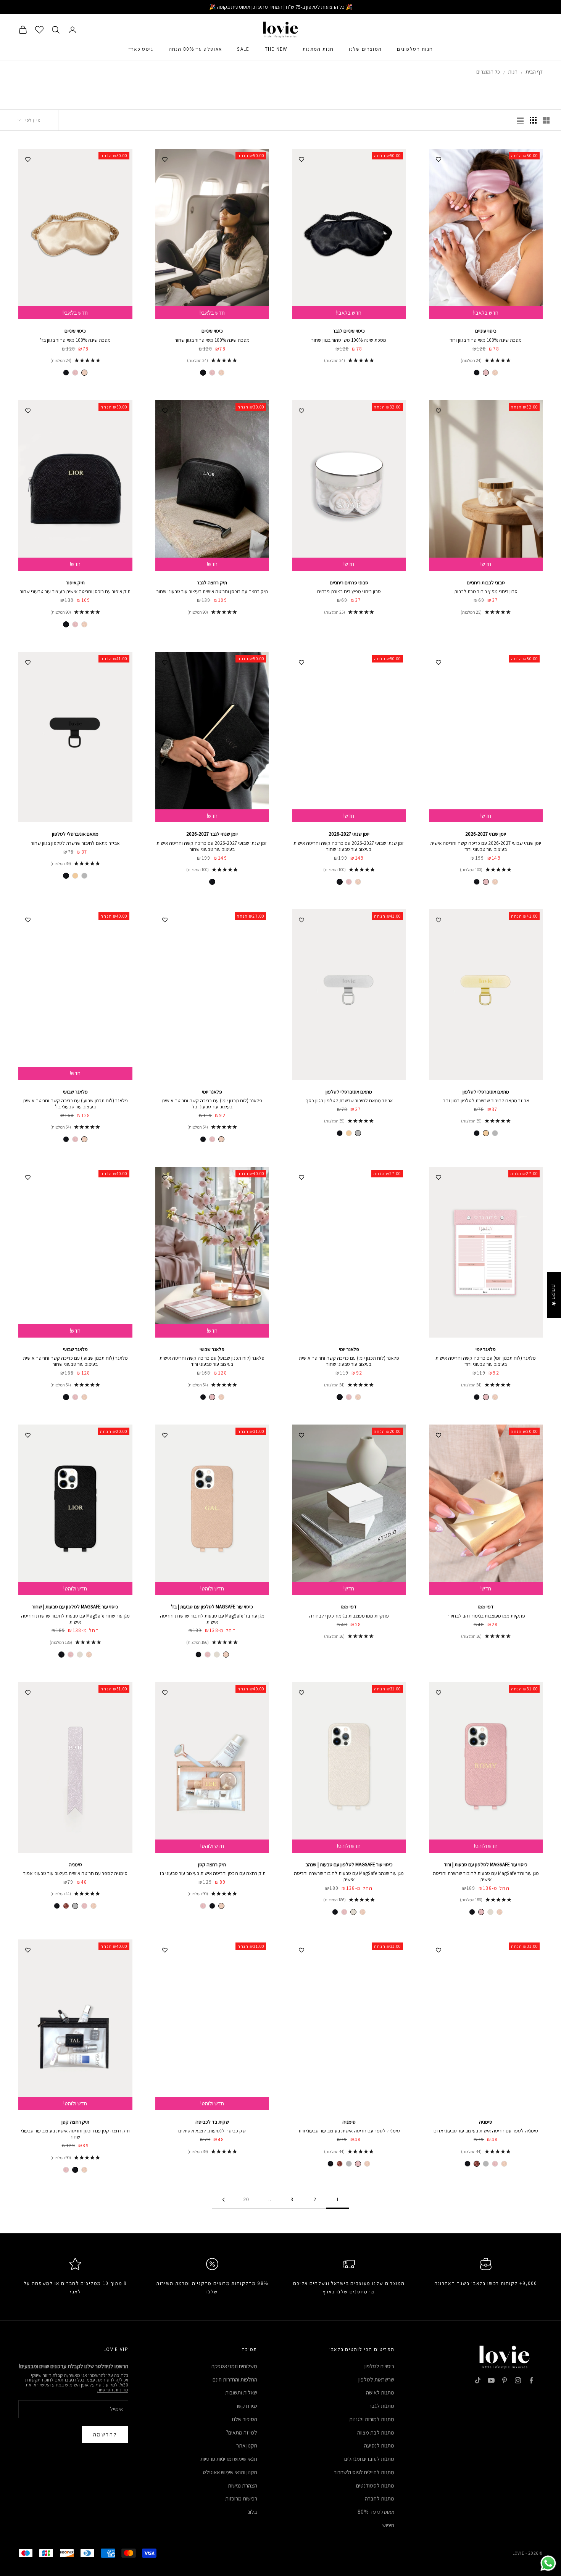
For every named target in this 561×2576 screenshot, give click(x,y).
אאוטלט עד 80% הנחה (195, 49)
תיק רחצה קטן (212, 1864)
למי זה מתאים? (242, 2432)
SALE (243, 49)
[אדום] (66, 1906)
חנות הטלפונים (415, 49)
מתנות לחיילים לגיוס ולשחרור (364, 2472)
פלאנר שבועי (75, 1092)
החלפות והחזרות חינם (235, 2379)
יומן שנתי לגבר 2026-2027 (212, 834)
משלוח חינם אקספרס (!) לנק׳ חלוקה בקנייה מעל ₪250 (281, 7)
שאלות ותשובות (241, 2392)
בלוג (253, 2512)
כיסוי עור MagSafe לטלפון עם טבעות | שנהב (349, 1864)
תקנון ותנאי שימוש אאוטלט (230, 2472)
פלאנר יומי (212, 1092)
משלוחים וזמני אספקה (234, 2366)
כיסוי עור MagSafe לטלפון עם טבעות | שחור (75, 1607)
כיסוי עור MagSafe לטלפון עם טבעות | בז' (212, 1607)
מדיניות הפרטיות (113, 2390)
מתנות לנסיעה (379, 2445)
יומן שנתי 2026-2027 (486, 834)
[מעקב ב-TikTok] (478, 2380)
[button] (153, 2505)
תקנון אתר (247, 2445)
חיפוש (388, 2525)
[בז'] (495, 373)
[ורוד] (486, 373)
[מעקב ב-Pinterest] (505, 2380)
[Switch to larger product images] (546, 120)
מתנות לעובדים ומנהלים (369, 2459)
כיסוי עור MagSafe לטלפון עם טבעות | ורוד (486, 1864)
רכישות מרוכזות (241, 2498)
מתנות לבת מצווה (376, 2432)
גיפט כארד (141, 49)
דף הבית (534, 72)
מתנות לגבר (382, 2406)
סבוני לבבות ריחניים (486, 583)
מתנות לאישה (380, 2392)
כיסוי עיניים (486, 331)
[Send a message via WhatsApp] (548, 2563)
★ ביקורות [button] (554, 1295)
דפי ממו (486, 1607)
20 (246, 2199)
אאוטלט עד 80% (376, 2512)
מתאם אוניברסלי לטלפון (75, 834)
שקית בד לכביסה (212, 2122)
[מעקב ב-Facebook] (531, 2380)
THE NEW (276, 49)
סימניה (75, 1864)
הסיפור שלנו (245, 2419)
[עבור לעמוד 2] (223, 2200)
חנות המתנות (318, 49)
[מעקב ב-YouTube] (491, 2380)
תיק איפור (75, 583)
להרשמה (105, 2434)
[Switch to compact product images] (520, 120)
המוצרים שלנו (365, 49)
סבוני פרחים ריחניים (349, 583)
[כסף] (84, 876)
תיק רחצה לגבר (212, 583)
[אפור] (75, 1906)
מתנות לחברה (380, 2498)
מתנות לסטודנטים (375, 2485)
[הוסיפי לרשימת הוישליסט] (438, 158)
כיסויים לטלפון (379, 2366)
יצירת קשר (246, 2406)
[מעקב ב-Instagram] (518, 2380)
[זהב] (75, 876)
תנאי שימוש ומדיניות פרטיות (229, 2459)
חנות (513, 72)
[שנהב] (217, 1655)
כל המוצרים (488, 72)
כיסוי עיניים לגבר (349, 331)
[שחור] (477, 373)
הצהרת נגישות (243, 2485)
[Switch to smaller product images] (533, 120)
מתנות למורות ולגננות (372, 2419)
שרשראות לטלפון (376, 2379)
